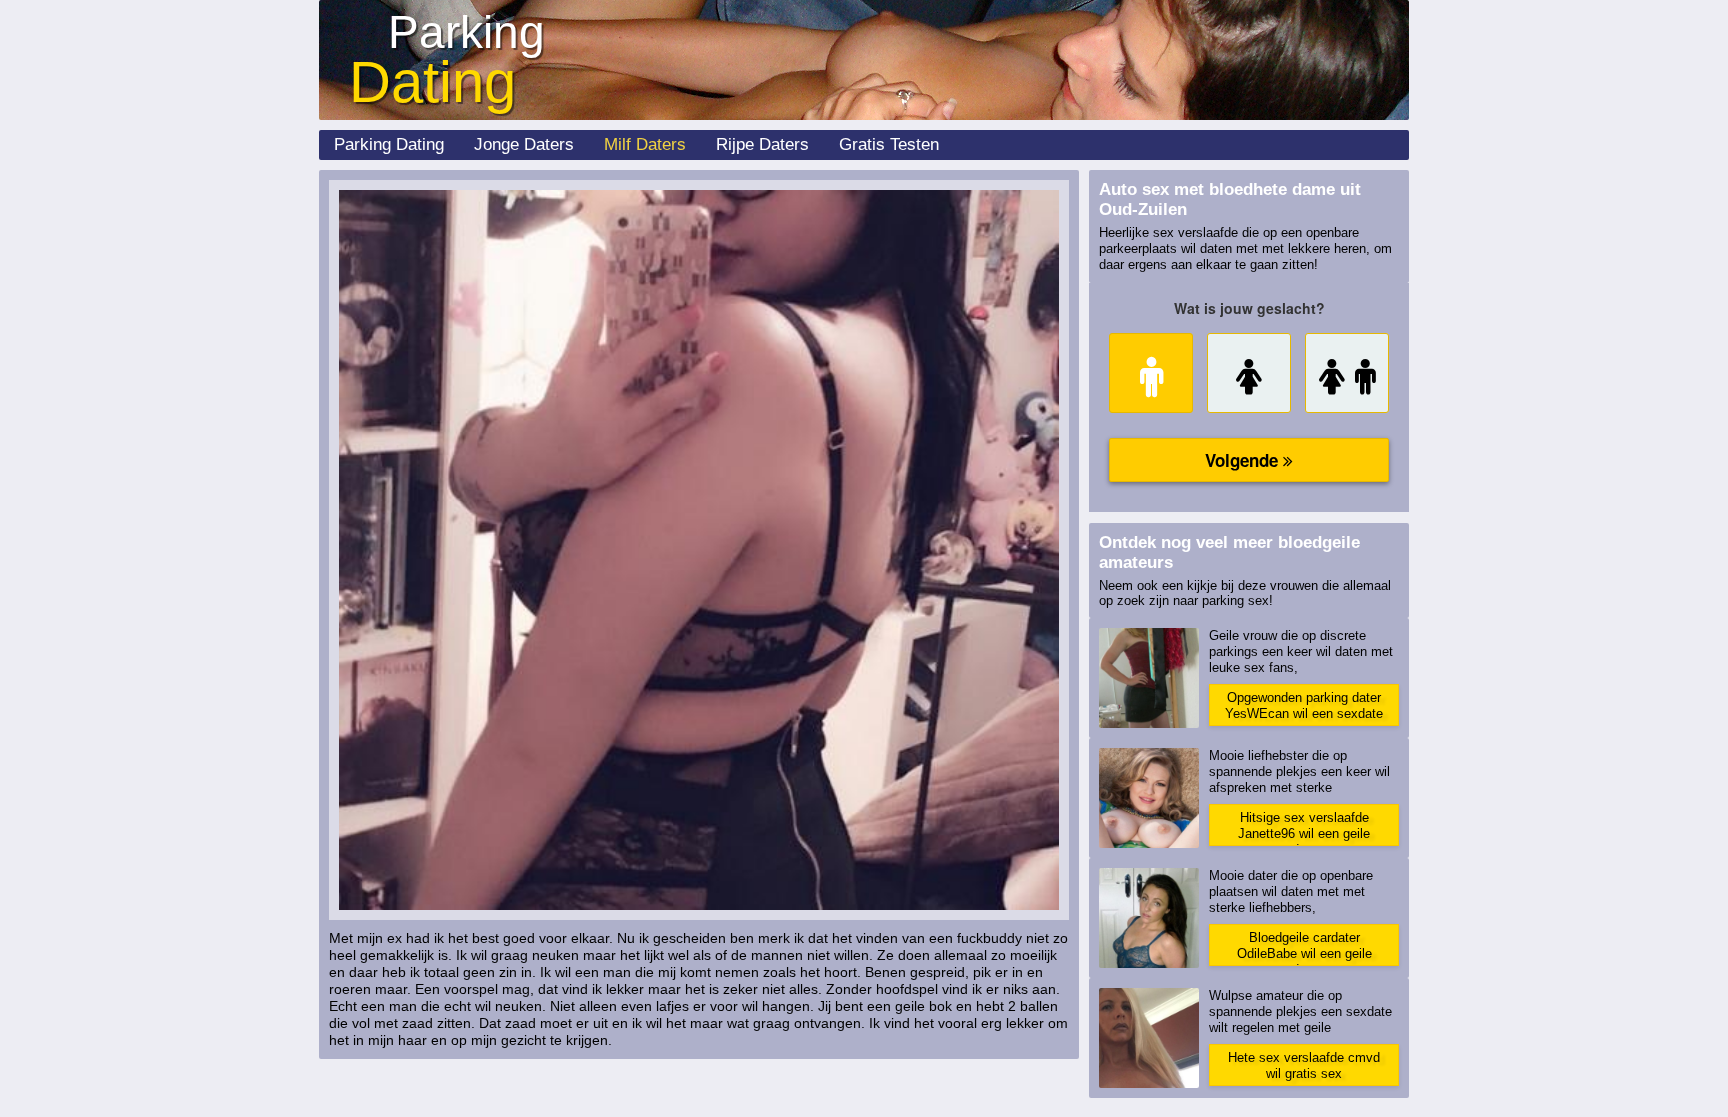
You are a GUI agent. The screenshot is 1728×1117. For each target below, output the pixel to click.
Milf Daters (645, 144)
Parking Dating (389, 144)
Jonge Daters (524, 144)
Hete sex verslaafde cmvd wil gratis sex (1304, 1065)
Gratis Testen (889, 144)
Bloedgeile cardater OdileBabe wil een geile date (1304, 948)
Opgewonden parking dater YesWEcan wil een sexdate (1304, 705)
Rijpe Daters (762, 144)
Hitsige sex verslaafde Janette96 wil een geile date (1304, 828)
